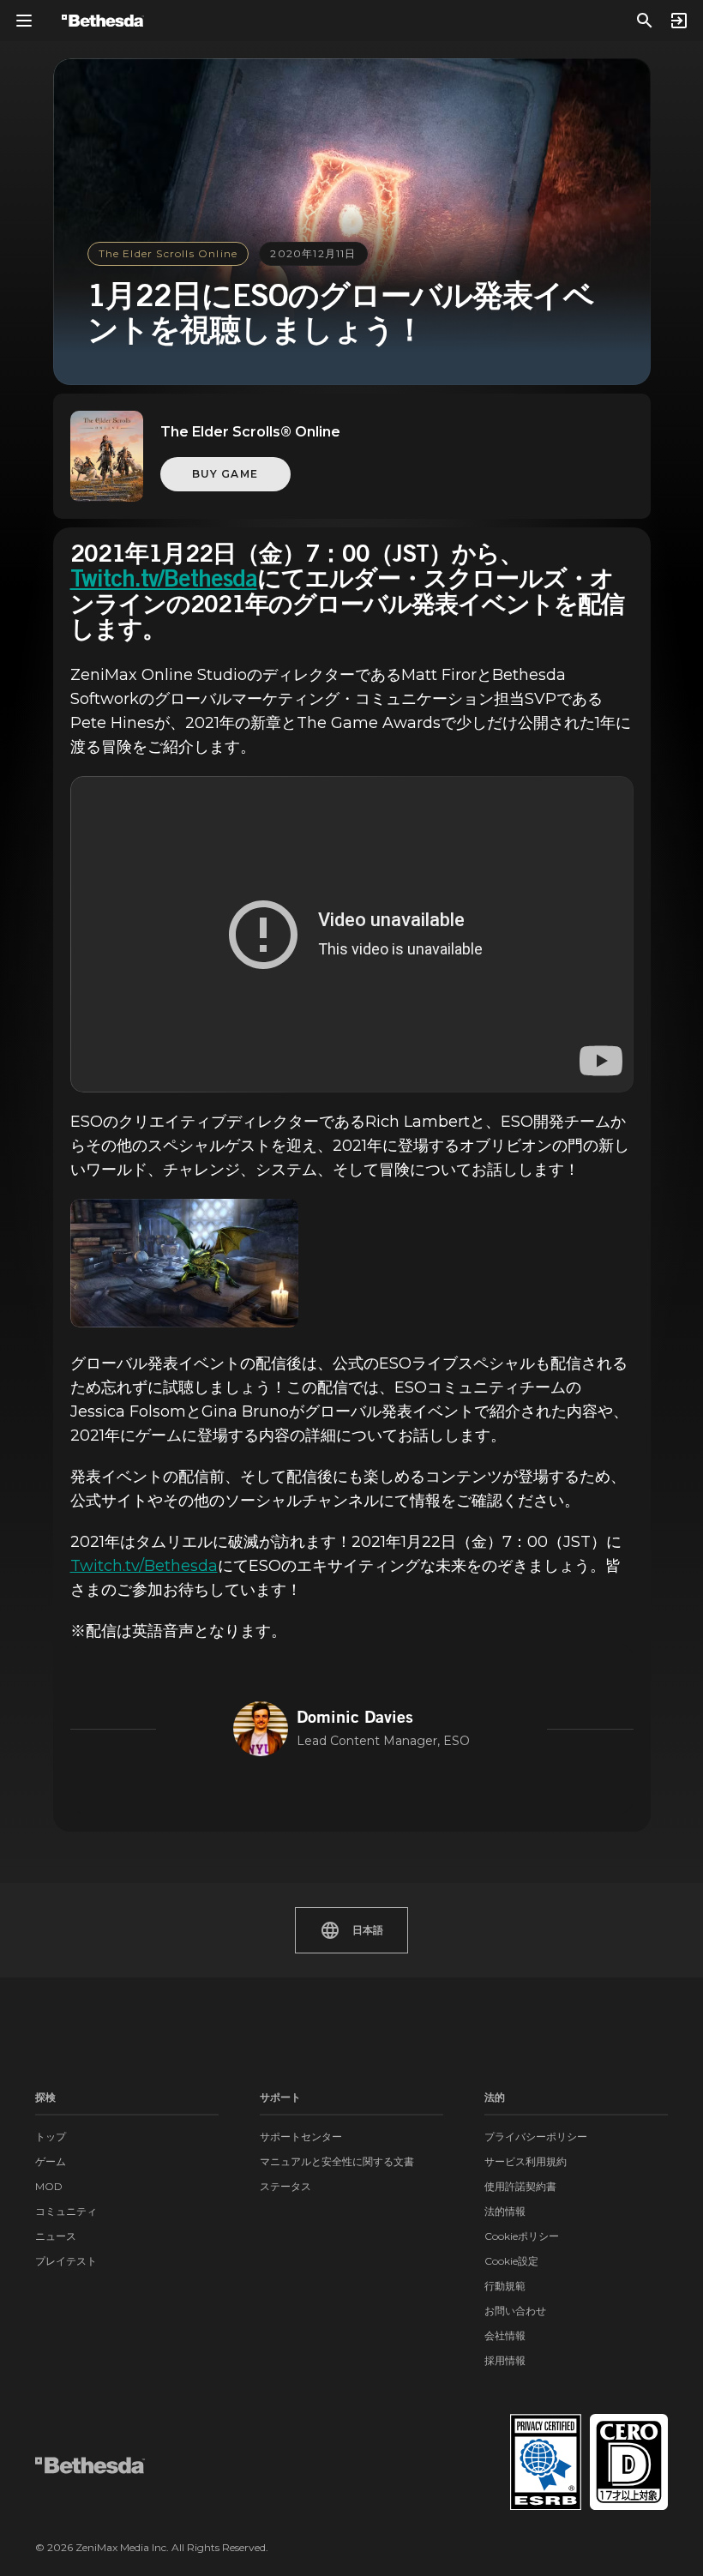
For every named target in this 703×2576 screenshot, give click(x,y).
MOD (49, 2186)
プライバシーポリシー (536, 2137)
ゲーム (51, 2161)
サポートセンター (301, 2137)
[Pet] (185, 1263)
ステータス (285, 2186)
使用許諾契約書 (520, 2186)
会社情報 (505, 2335)
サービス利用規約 (526, 2161)
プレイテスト (66, 2261)
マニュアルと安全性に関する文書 (337, 2161)
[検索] (645, 21)
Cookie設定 (511, 2261)
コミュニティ (66, 2211)
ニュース (56, 2236)
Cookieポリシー (522, 2236)
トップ (51, 2137)
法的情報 (505, 2211)
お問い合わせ (515, 2311)
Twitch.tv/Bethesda (164, 581)
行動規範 (505, 2286)
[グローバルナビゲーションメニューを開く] (24, 21)
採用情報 (505, 2360)
